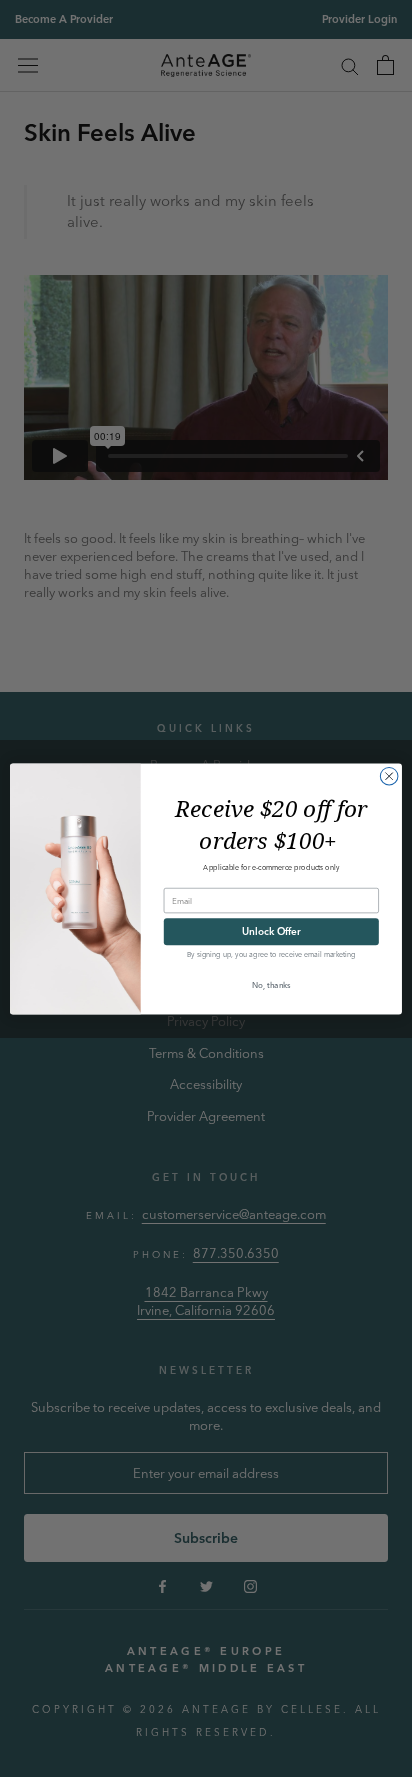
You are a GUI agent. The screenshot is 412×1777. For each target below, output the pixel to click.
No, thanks (271, 984)
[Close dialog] (389, 776)
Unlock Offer (271, 931)
